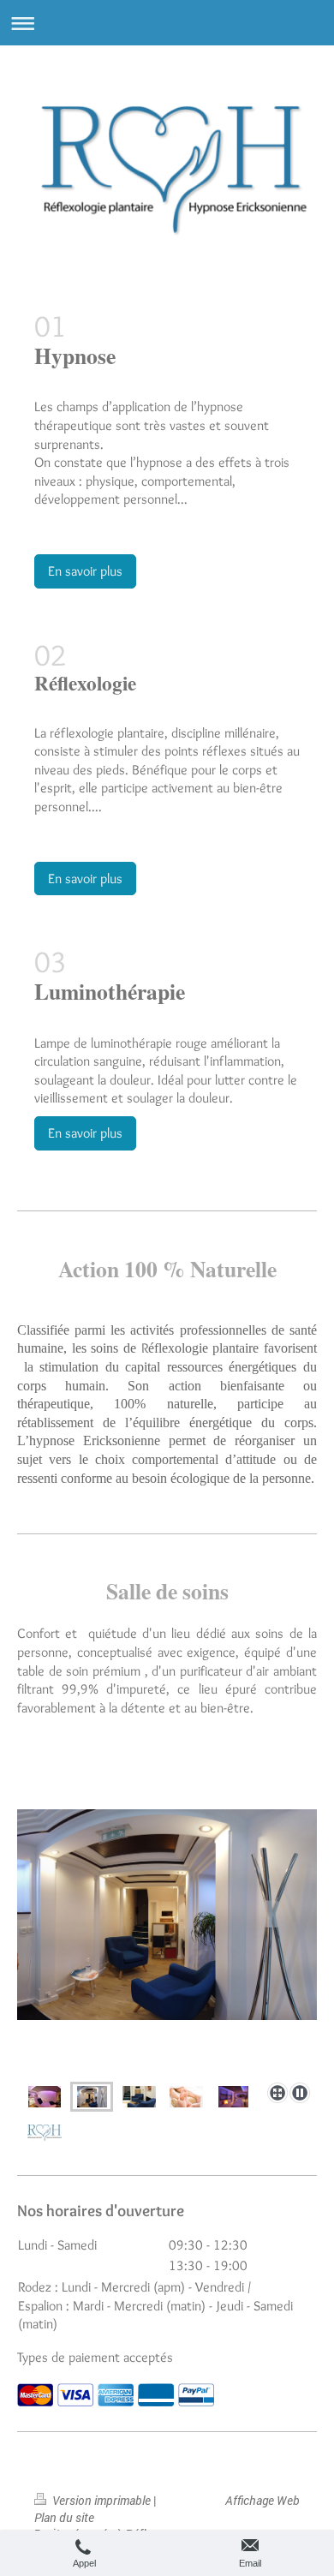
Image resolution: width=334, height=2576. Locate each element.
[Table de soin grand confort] (45, 2097)
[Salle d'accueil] (167, 1942)
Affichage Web (262, 2500)
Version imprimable (101, 2500)
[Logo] (45, 2131)
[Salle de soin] (233, 2097)
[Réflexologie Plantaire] (186, 2097)
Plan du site (64, 2517)
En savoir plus (85, 571)
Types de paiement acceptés (95, 2357)
